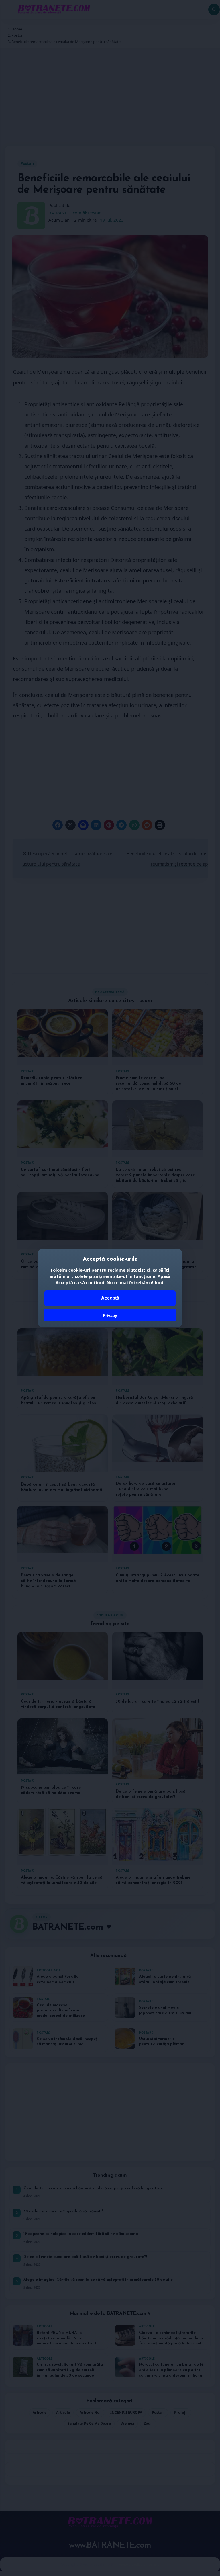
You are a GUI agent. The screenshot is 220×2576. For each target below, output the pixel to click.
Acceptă (110, 1298)
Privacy (110, 1315)
